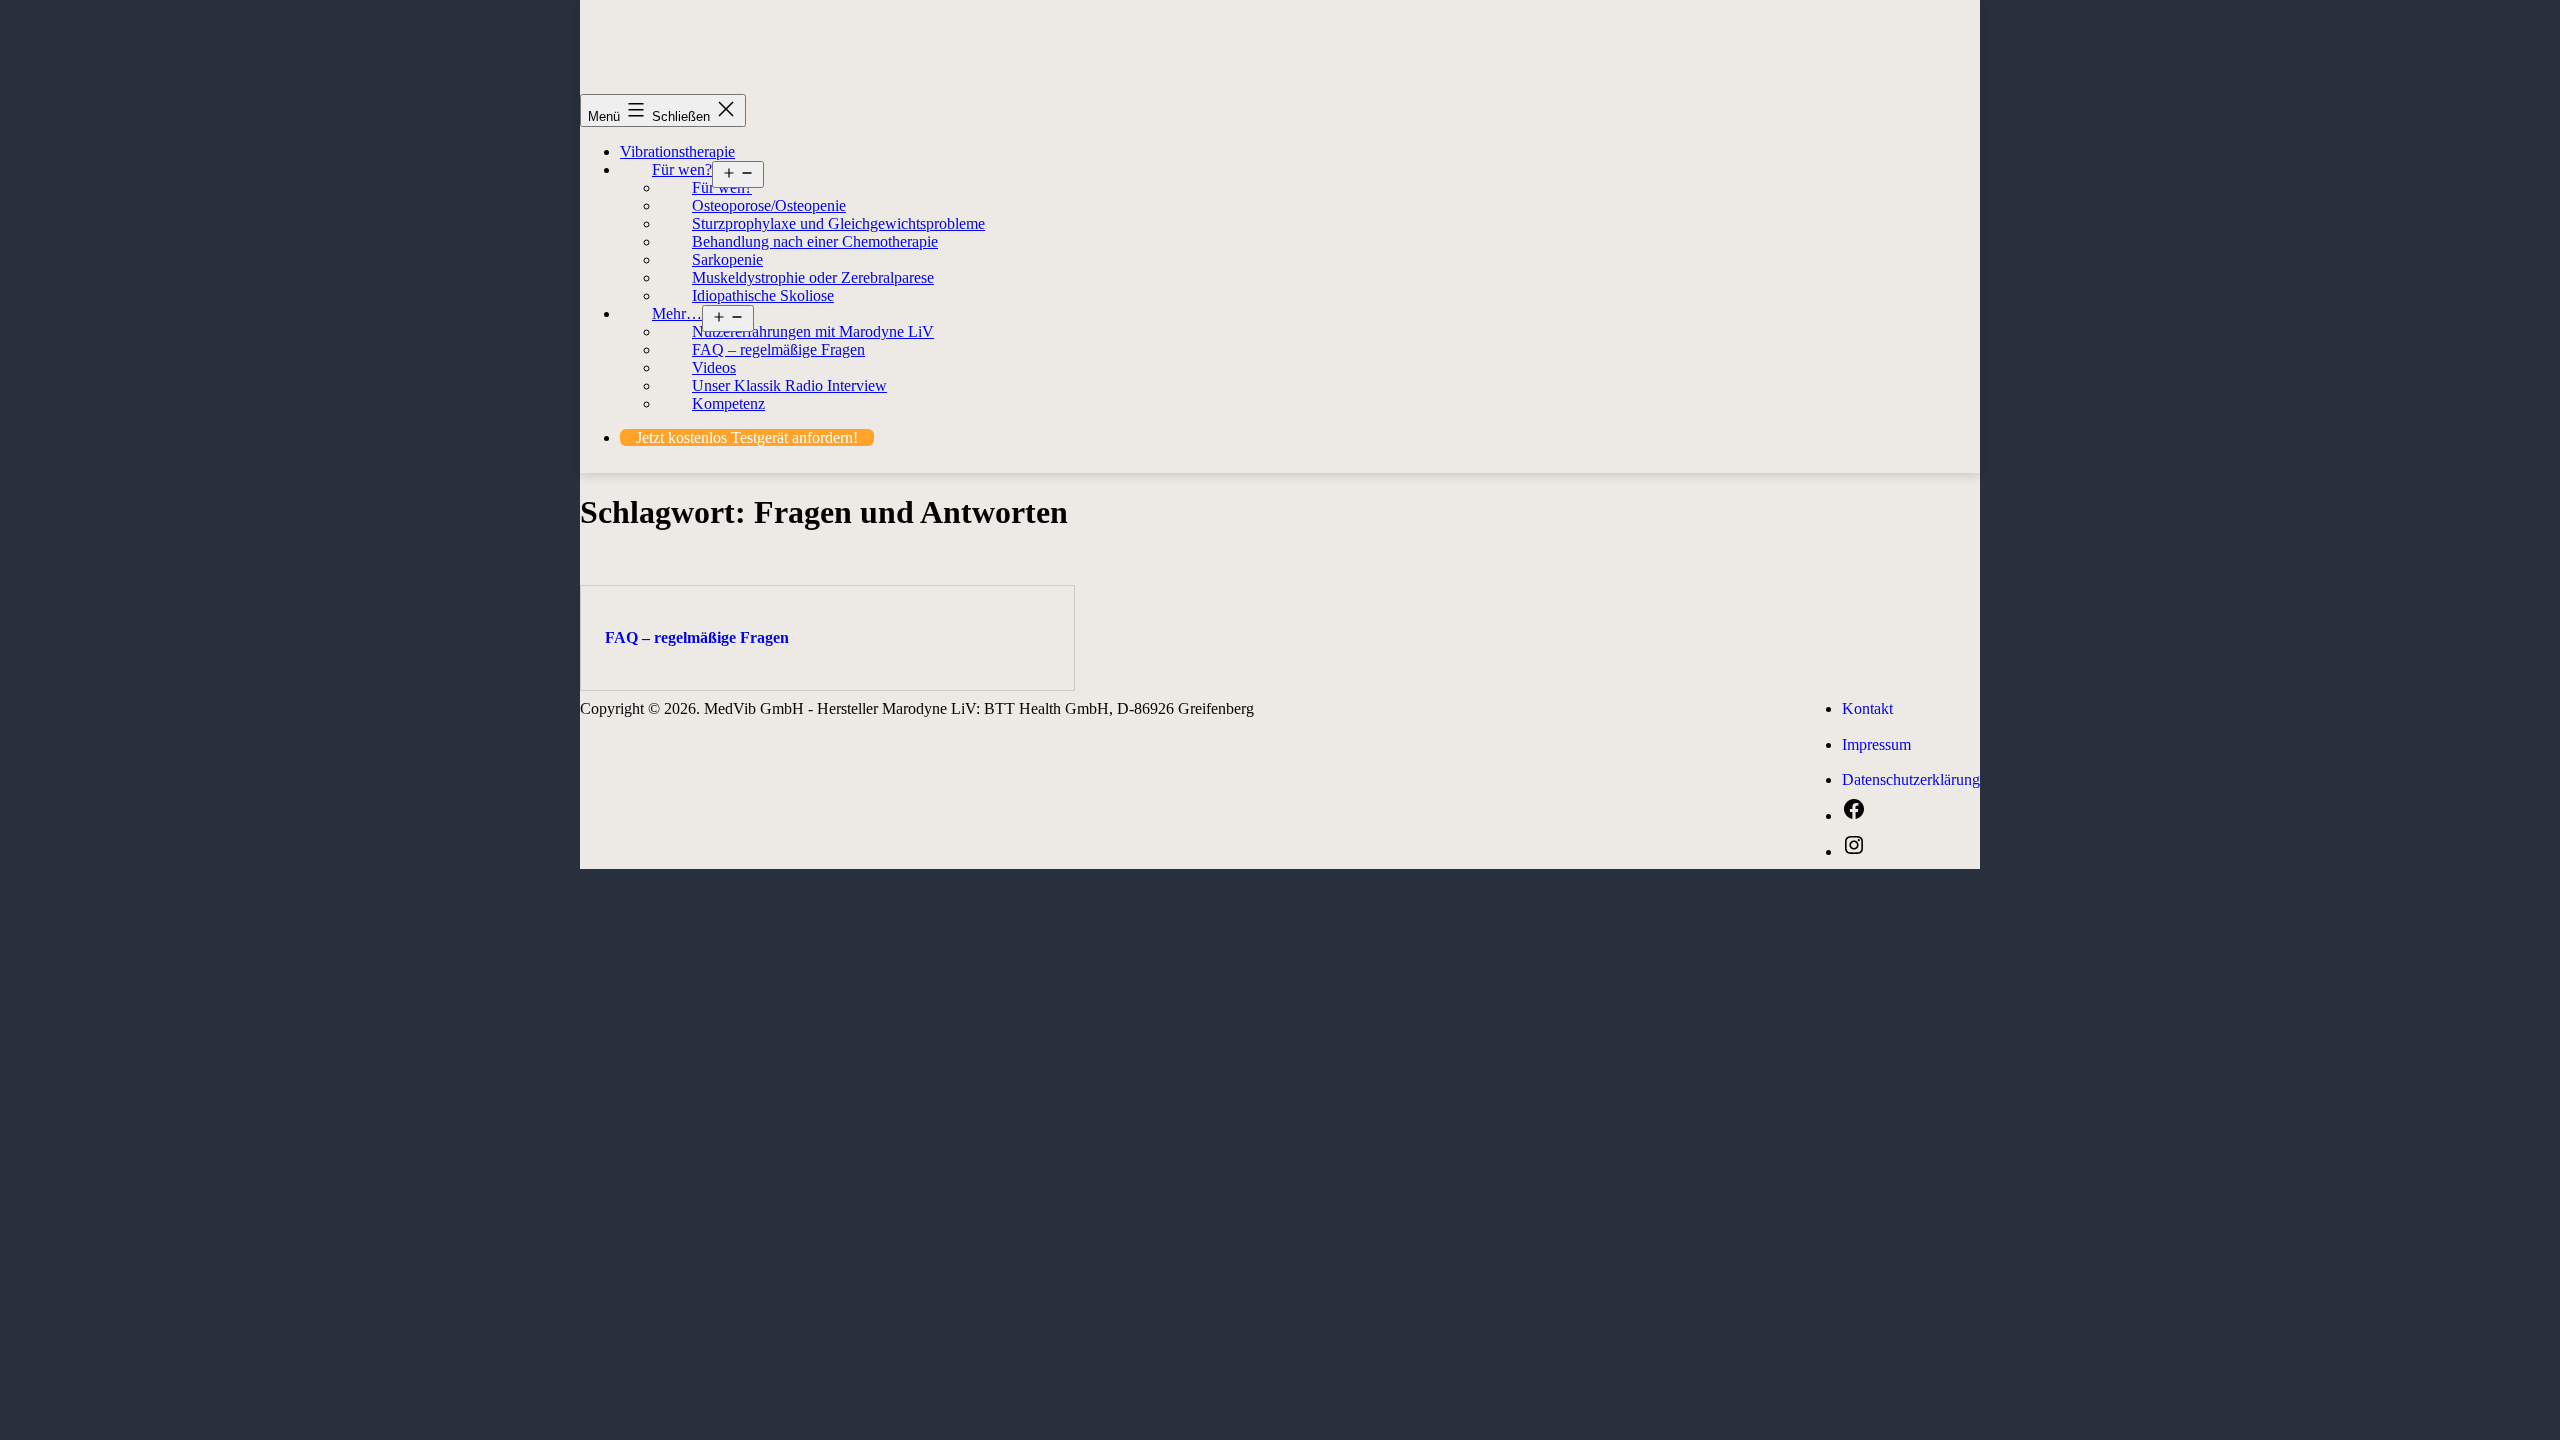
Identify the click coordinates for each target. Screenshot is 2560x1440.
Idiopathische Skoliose (763, 295)
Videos (714, 367)
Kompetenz (728, 403)
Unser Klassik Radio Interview (789, 385)
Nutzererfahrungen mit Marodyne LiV (813, 331)
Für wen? (682, 169)
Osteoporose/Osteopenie (769, 205)
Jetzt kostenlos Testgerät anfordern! (747, 437)
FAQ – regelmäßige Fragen (778, 349)
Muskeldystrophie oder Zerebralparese (813, 277)
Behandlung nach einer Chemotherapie (815, 241)
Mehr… (677, 313)
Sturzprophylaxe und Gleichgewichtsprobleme (838, 223)
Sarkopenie (727, 259)
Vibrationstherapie (677, 151)
